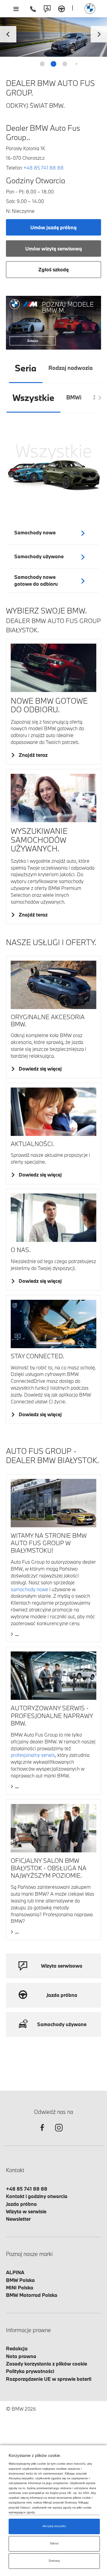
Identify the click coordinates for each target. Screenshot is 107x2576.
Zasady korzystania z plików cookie (47, 2364)
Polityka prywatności (30, 2371)
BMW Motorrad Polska (32, 2295)
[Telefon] (33, 9)
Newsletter (18, 2219)
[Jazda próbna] (62, 9)
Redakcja (17, 2348)
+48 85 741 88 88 (43, 168)
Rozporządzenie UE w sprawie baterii (49, 2379)
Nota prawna (21, 2356)
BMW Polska (20, 2280)
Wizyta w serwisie (26, 2211)
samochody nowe (29, 1589)
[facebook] (42, 2133)
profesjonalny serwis (33, 1755)
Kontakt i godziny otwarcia (37, 2196)
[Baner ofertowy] (53, 323)
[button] (99, 33)
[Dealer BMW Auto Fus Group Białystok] (90, 9)
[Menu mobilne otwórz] (16, 9)
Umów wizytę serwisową (54, 249)
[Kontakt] (47, 9)
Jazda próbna (21, 2204)
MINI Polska (20, 2287)
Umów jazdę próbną (53, 227)
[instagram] (59, 2133)
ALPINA (15, 2272)
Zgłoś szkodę (53, 269)
